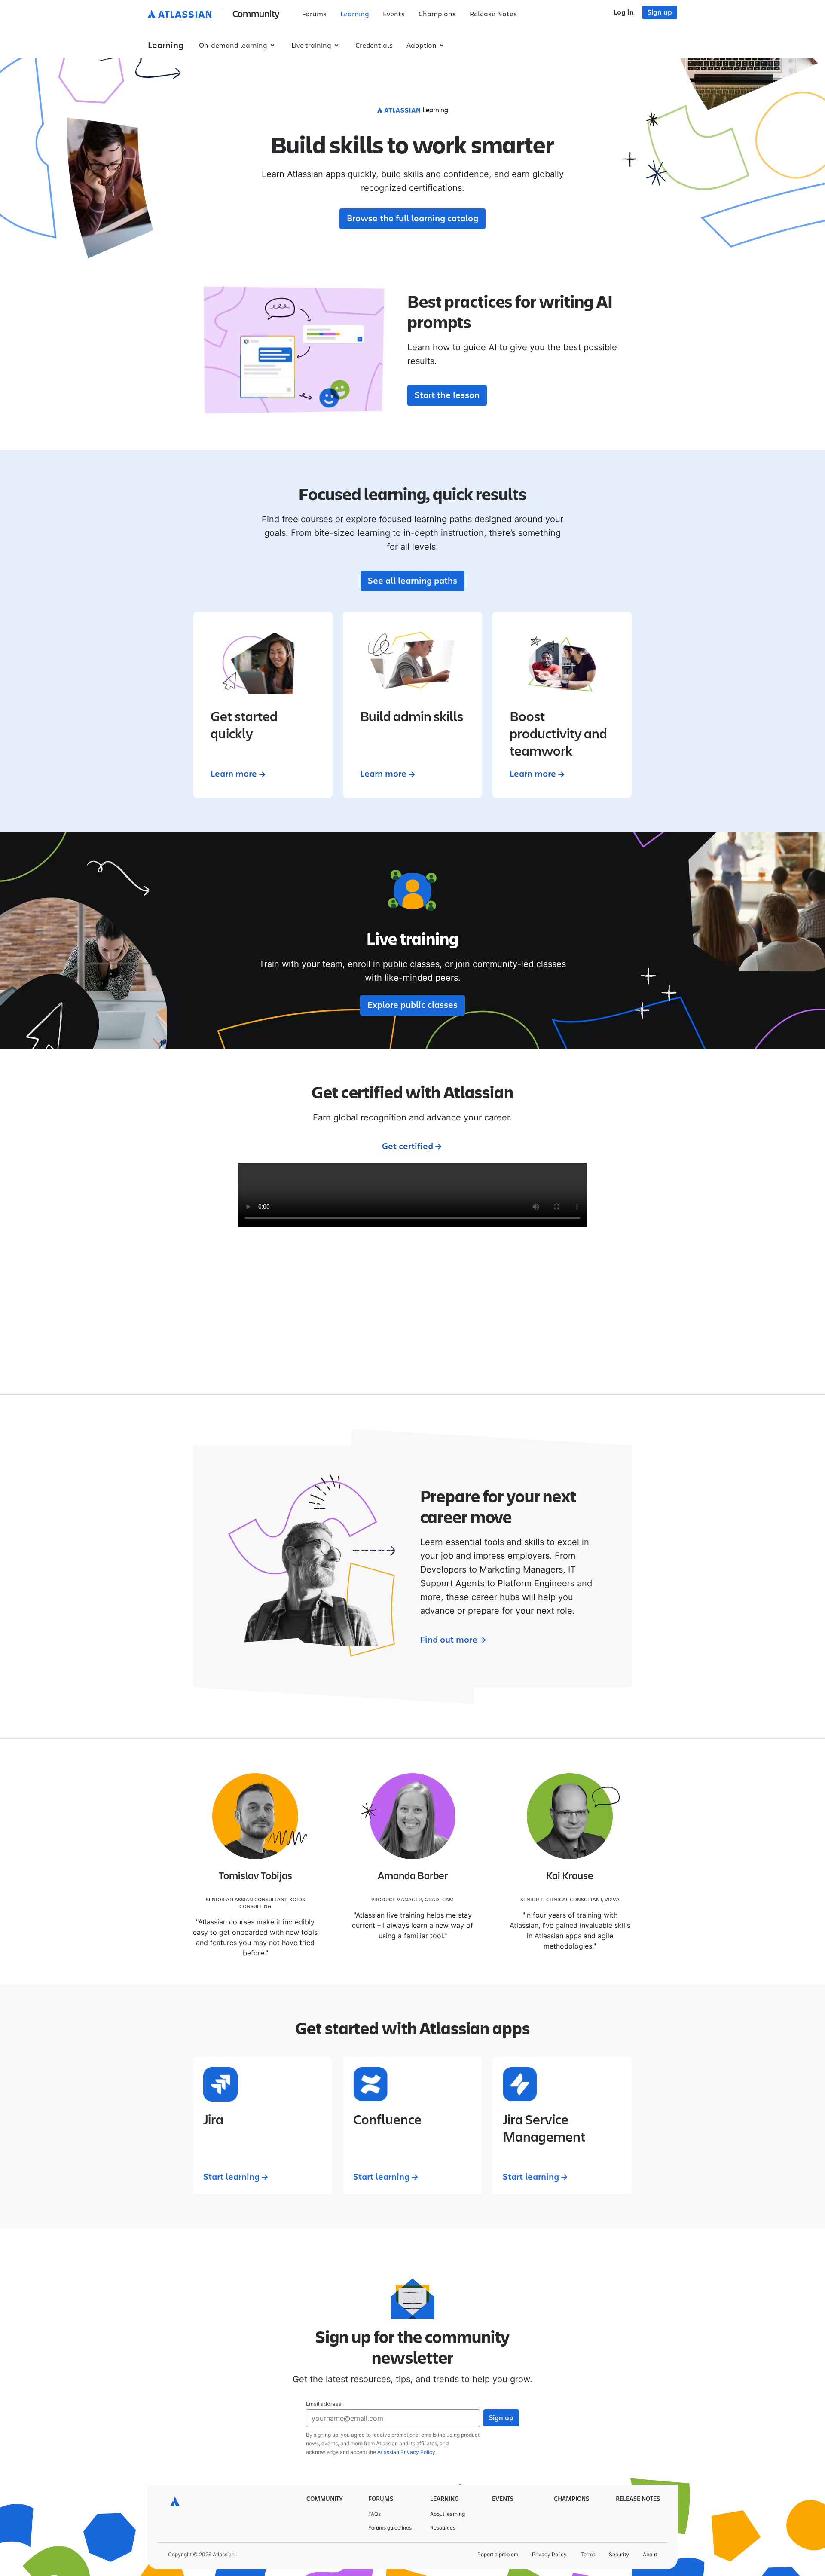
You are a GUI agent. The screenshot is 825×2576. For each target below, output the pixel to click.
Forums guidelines (390, 2528)
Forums (314, 14)
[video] (412, 1195)
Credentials (374, 46)
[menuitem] (314, 15)
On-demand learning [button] (233, 46)
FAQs (374, 2514)
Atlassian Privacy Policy (406, 2452)
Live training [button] (311, 46)
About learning (448, 2514)
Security (619, 2554)
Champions (437, 14)
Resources (443, 2528)
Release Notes (493, 14)
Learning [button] (166, 46)
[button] (215, 15)
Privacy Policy (549, 2554)
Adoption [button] (422, 46)
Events (394, 14)
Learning (355, 14)
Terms (588, 2554)
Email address (324, 2404)
